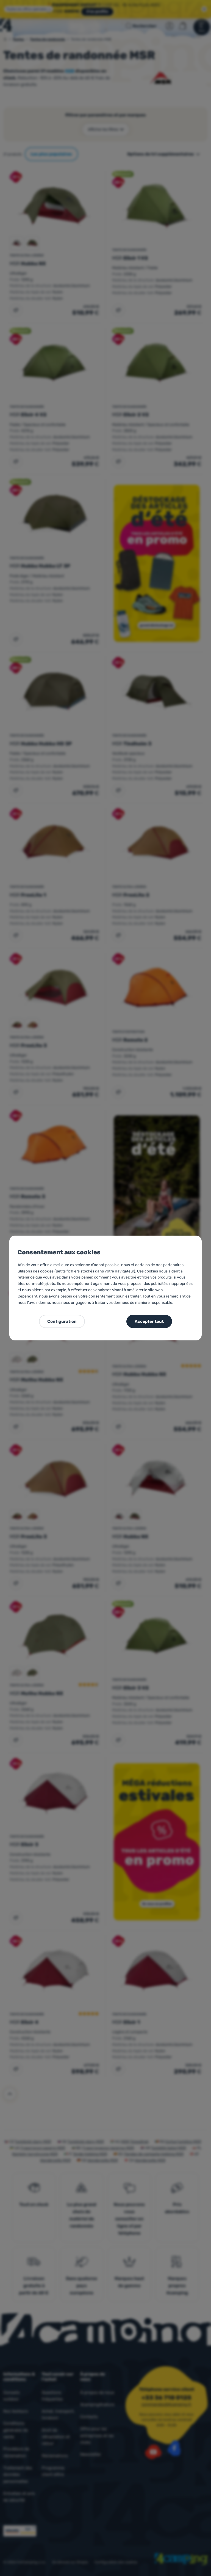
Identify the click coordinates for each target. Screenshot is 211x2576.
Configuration (62, 1321)
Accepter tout (149, 1321)
